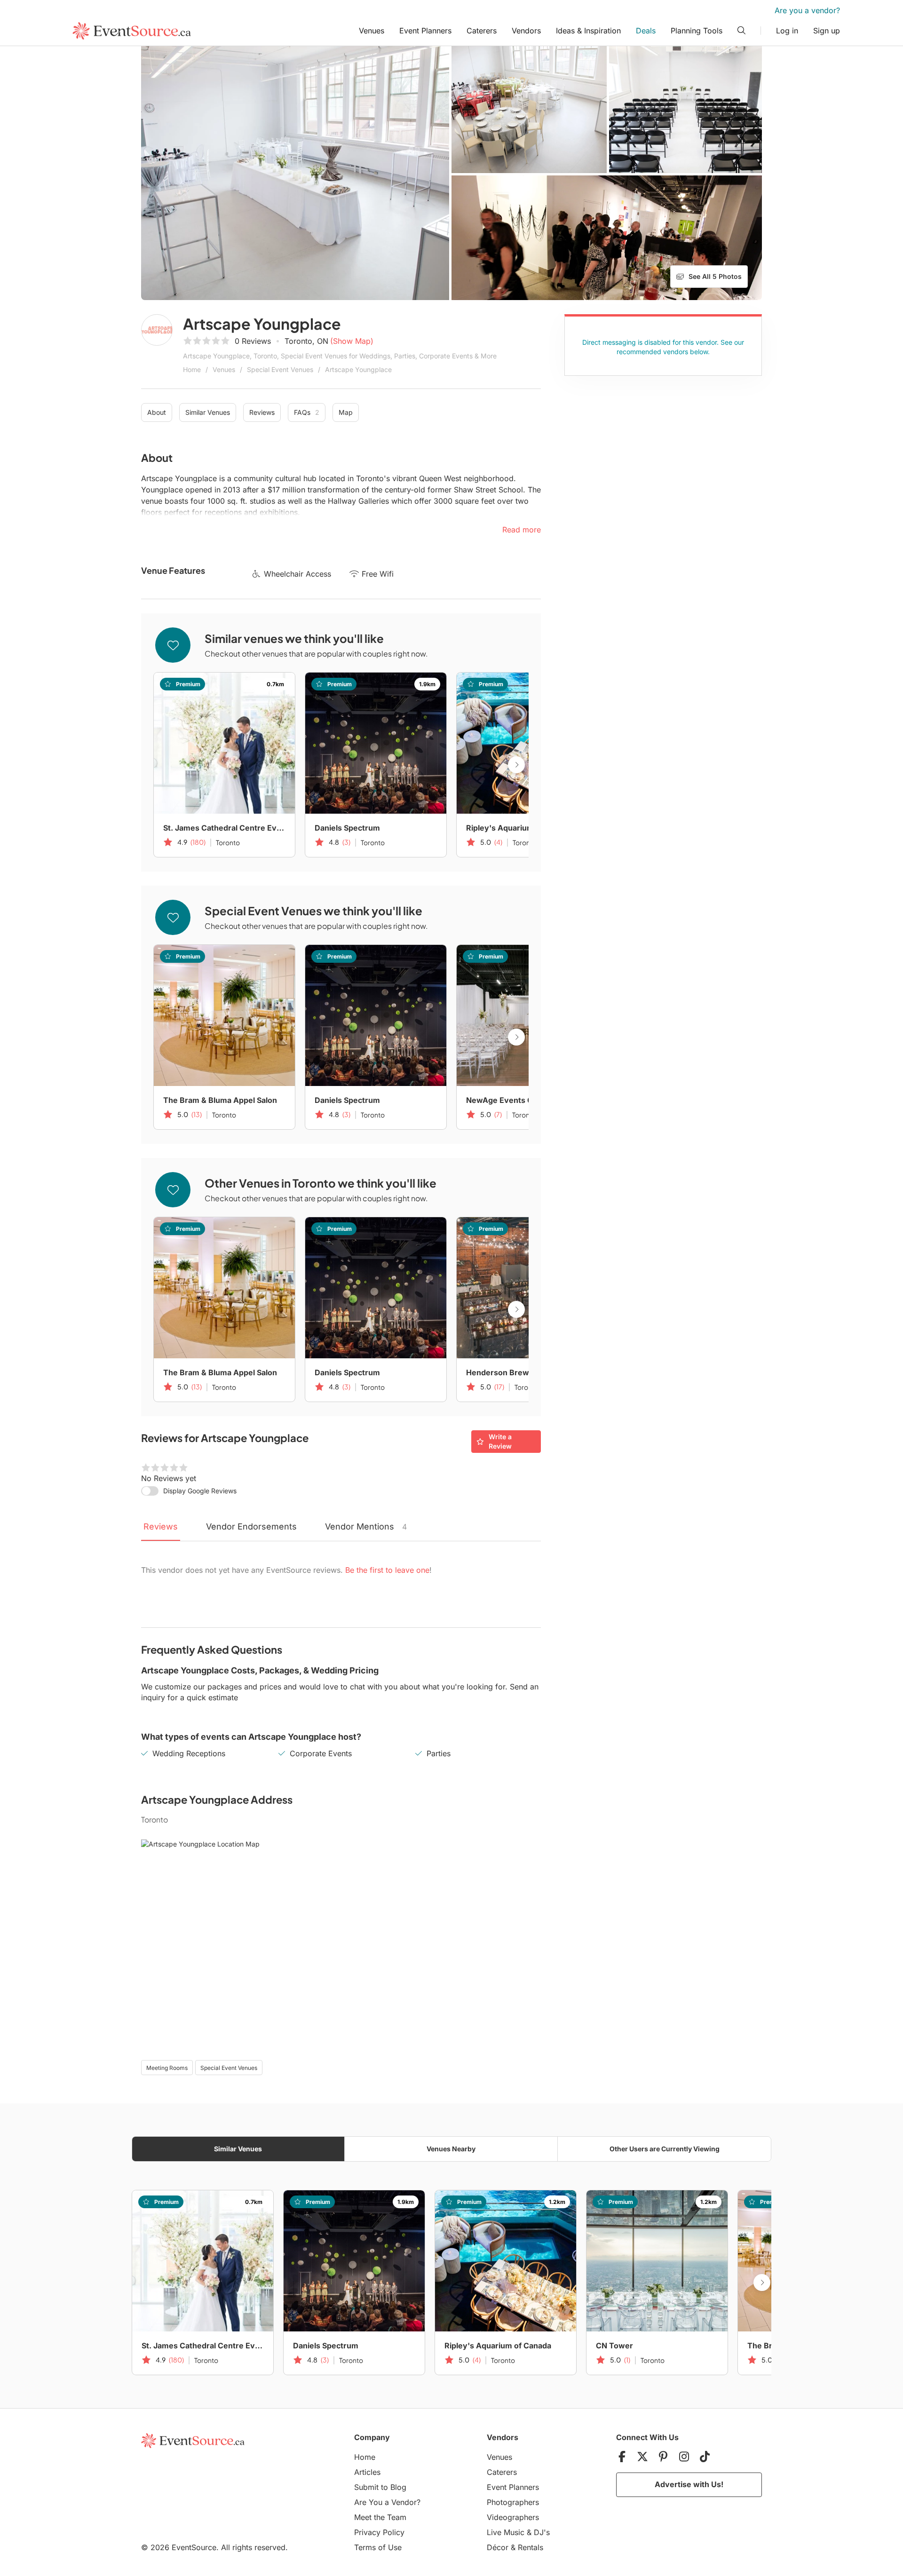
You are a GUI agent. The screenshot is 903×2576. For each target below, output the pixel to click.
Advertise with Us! (689, 2484)
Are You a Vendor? (387, 2502)
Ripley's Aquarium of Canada (519, 828)
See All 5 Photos (715, 276)
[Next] (516, 765)
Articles (367, 2472)
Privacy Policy (379, 2532)
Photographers (513, 2502)
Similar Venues (208, 412)
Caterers (482, 31)
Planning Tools (697, 31)
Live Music (506, 2532)
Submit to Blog (380, 2487)
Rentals (531, 2547)
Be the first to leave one (387, 1570)
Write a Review (500, 1441)
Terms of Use (378, 2547)
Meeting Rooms (167, 2068)
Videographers (513, 2517)
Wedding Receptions (189, 1753)
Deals (646, 31)
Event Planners (425, 31)
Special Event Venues (280, 369)
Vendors (526, 31)
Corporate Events (321, 1753)
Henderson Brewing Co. (511, 1372)
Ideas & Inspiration (588, 31)
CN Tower (614, 2346)
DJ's (542, 2532)
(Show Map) (352, 341)
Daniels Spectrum (347, 828)
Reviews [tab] (161, 1526)
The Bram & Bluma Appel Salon (220, 1100)
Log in (787, 31)
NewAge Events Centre (510, 1100)
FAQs (307, 412)
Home (192, 369)
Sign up (827, 31)
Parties (439, 1753)
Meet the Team (380, 2517)
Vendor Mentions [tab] (366, 1526)
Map (346, 412)
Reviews (262, 412)
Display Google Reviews (200, 1491)
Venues (372, 31)
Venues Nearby (451, 2149)
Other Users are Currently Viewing (665, 2149)
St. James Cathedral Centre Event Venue (224, 828)
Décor (498, 2547)
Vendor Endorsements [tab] (251, 1526)
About (157, 412)
